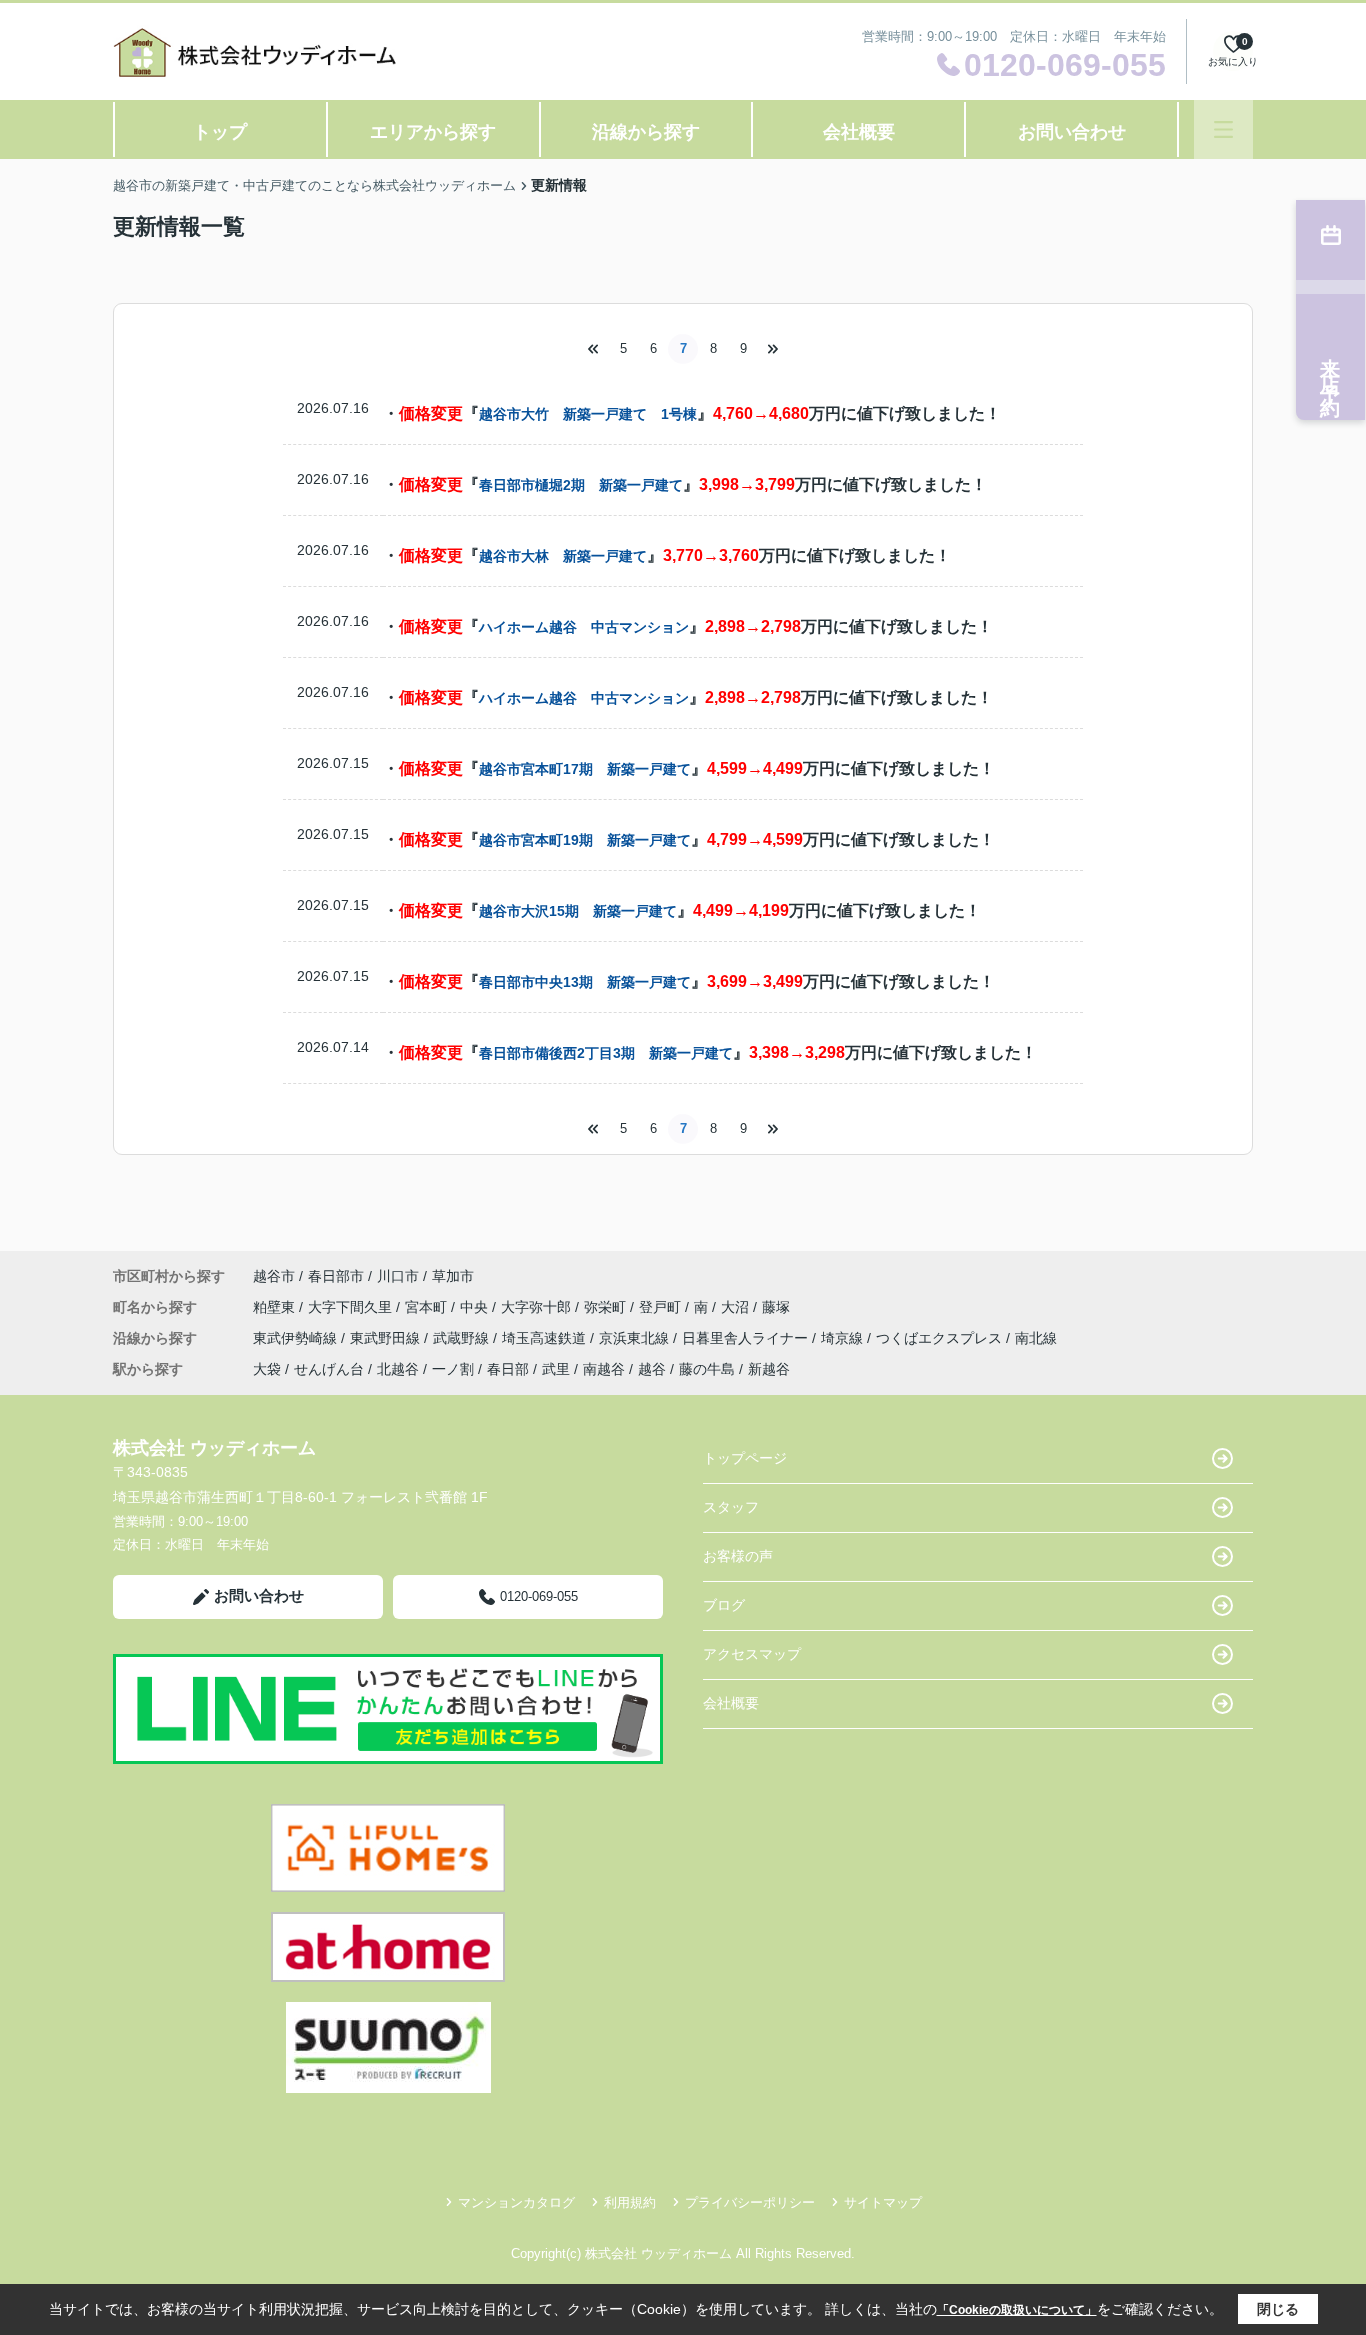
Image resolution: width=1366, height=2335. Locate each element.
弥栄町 (607, 1307)
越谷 (652, 1369)
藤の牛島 (707, 1369)
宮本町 (428, 1307)
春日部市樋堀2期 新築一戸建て (581, 485)
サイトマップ (883, 2202)
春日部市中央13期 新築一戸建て (585, 982)
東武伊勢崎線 (297, 1338)
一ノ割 (453, 1369)
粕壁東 (276, 1307)
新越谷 (769, 1369)
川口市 (398, 1276)
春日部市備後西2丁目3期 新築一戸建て (606, 1053)
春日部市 (336, 1276)
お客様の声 (738, 1556)
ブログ (724, 1605)
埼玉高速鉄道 (546, 1338)
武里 (556, 1369)
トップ (220, 132)
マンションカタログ (516, 2202)
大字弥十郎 (538, 1307)
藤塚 (776, 1307)
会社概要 (859, 132)
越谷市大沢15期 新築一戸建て (578, 911)
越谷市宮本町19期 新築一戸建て (585, 840)
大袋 (267, 1369)
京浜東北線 (636, 1338)
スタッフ (731, 1507)
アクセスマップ (752, 1654)
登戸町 (662, 1307)
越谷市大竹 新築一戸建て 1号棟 (588, 414)
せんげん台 (329, 1369)
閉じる (1278, 2309)
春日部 (508, 1369)
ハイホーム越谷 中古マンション (584, 627)
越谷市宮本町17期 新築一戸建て (585, 769)
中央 (476, 1307)
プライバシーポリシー (750, 2202)
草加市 (453, 1276)
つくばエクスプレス (941, 1338)
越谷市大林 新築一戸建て (563, 556)
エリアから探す (433, 132)
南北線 (1036, 1338)
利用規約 (630, 2202)
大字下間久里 (352, 1307)
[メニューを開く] (1223, 129)
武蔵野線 (463, 1338)
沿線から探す (646, 132)
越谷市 (274, 1276)
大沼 (737, 1307)
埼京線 (844, 1338)
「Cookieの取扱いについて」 (1017, 2310)
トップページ (745, 1458)
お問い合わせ (1072, 132)
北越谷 (398, 1369)
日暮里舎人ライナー (747, 1338)
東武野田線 (387, 1338)
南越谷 (604, 1369)
